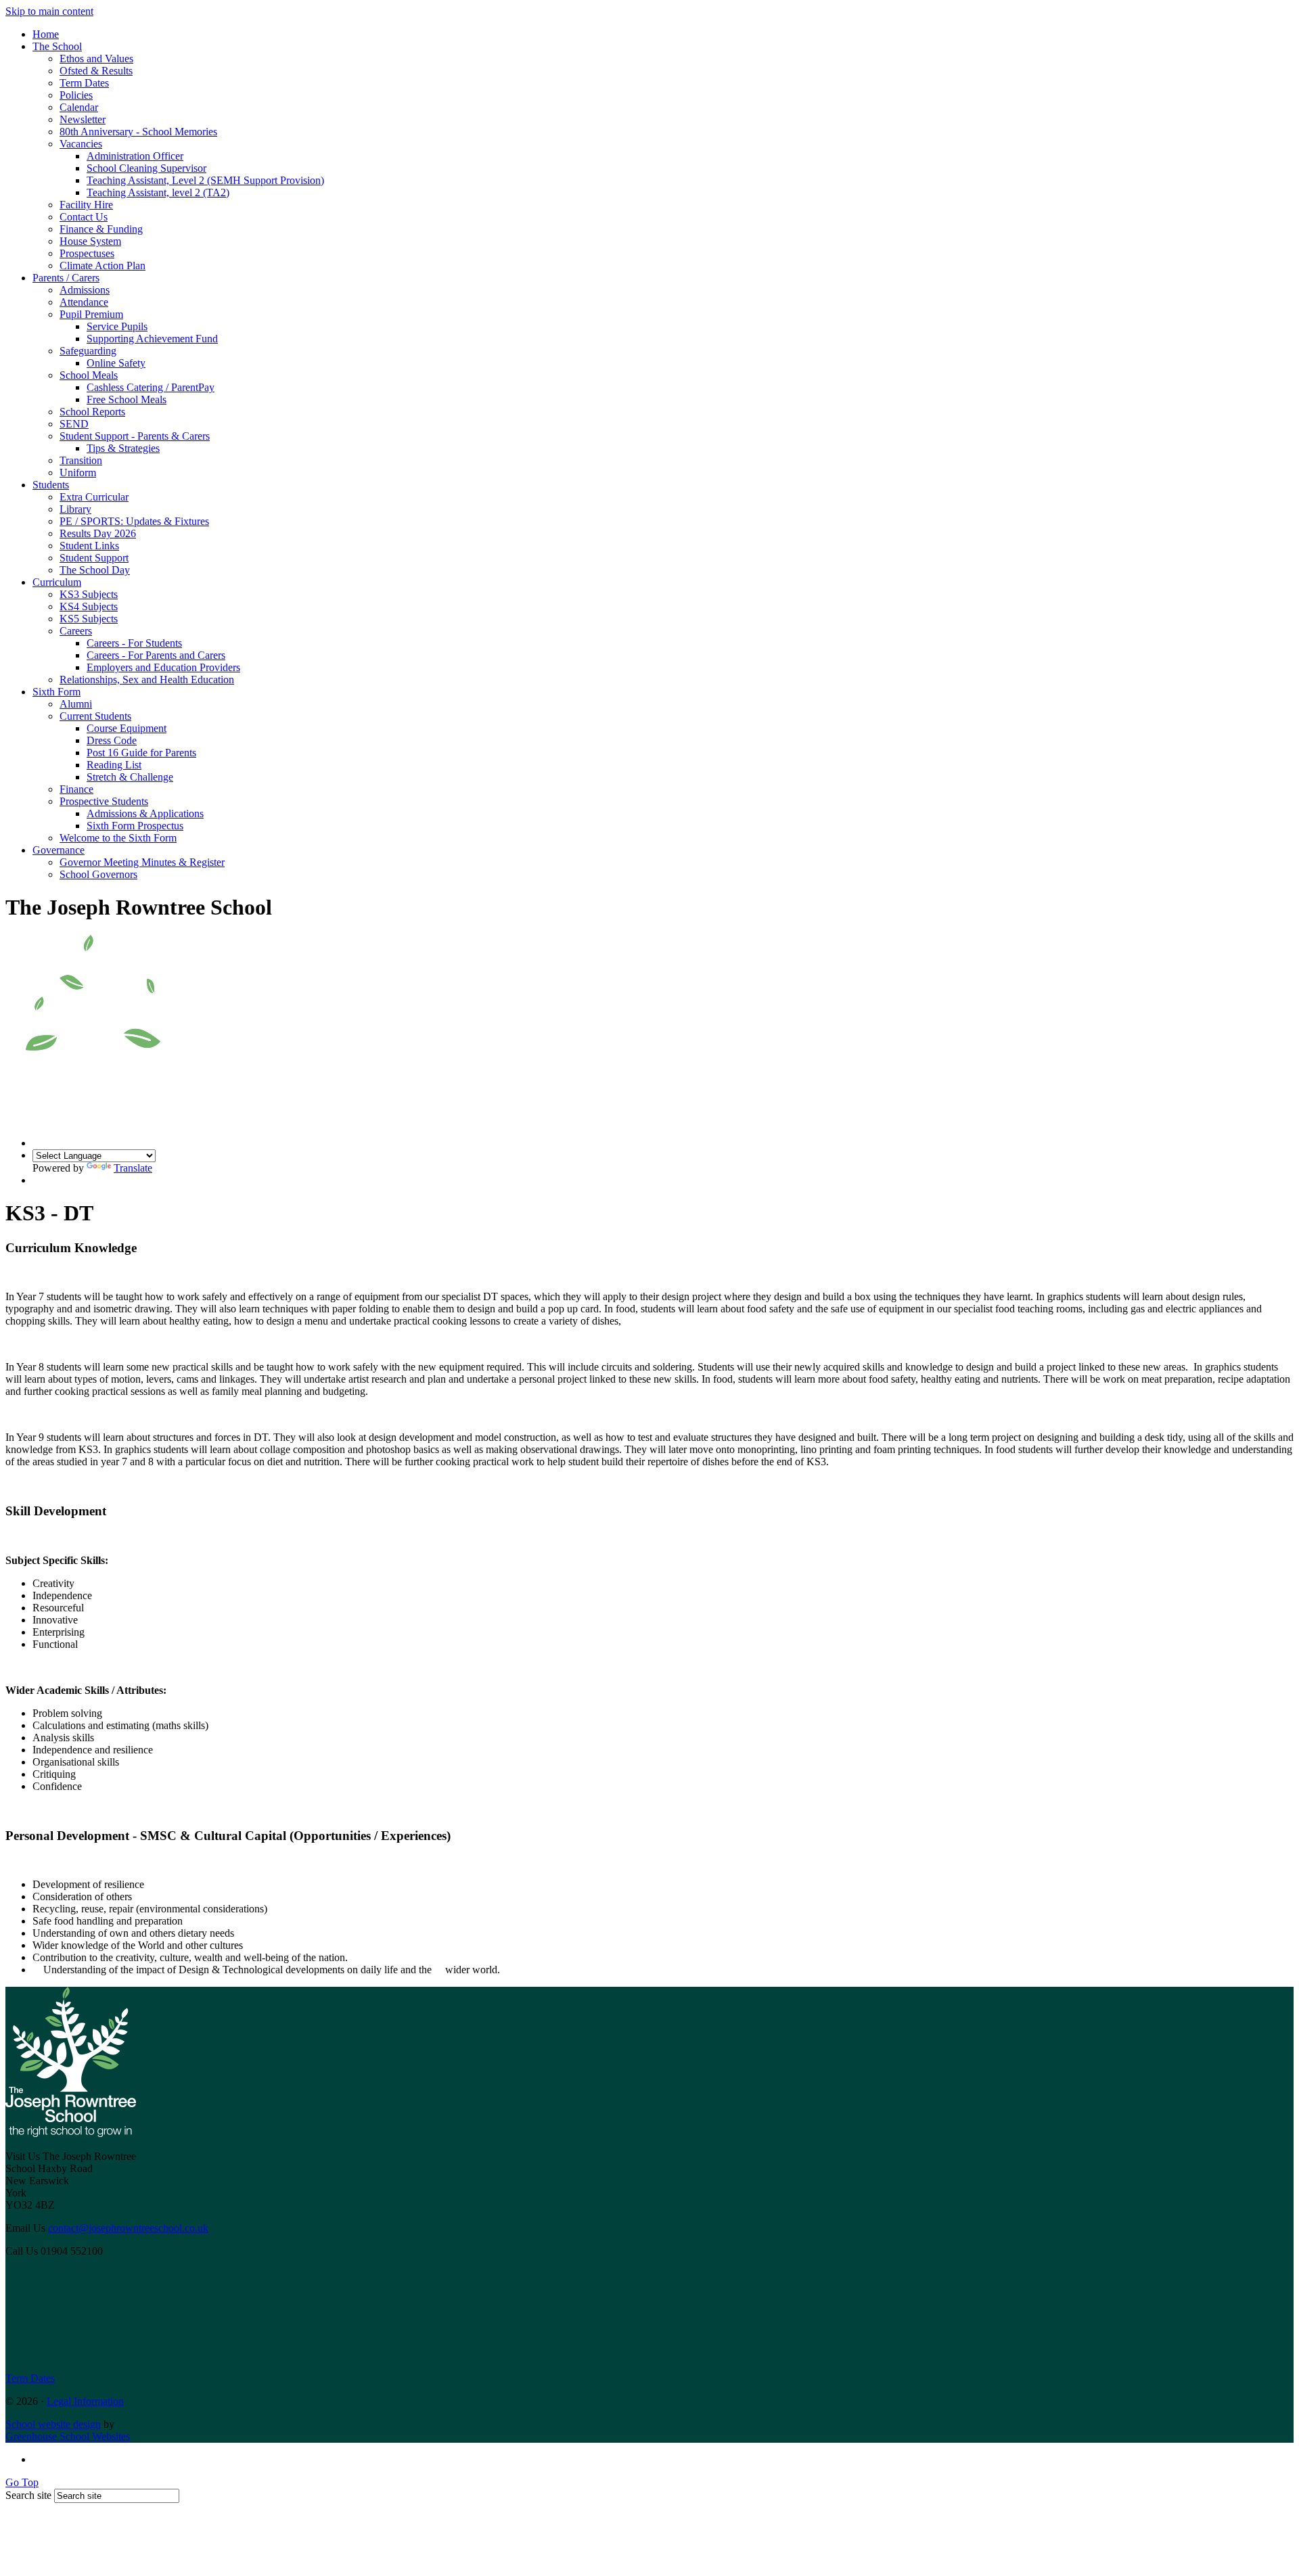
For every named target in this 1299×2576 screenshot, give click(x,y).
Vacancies (81, 144)
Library (75, 509)
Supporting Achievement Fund (152, 339)
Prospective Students (104, 801)
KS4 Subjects (89, 606)
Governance (59, 850)
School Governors (98, 874)
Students (51, 485)
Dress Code (112, 740)
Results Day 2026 (98, 533)
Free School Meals (127, 399)
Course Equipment (127, 728)
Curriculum (57, 582)
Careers (76, 631)
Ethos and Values (96, 59)
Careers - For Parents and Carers (156, 655)
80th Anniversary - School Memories (138, 132)
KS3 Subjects (89, 594)
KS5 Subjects (89, 619)
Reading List (114, 765)
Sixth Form (56, 692)
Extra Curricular (94, 497)
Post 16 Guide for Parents (141, 753)
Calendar (79, 107)
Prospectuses (87, 253)
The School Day (95, 570)
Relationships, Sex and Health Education (147, 680)
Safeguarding (88, 351)
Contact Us (84, 217)
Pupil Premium (91, 314)
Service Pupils (117, 326)
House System (90, 241)
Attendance (84, 302)
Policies (76, 95)
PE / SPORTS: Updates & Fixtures (134, 521)
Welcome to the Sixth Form (118, 838)
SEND (74, 424)
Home (46, 34)
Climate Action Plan (102, 266)
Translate (133, 1168)
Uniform (78, 473)
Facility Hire (86, 205)
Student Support (94, 558)
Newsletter (83, 119)
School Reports (92, 412)
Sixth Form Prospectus (135, 826)
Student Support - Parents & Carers (135, 436)
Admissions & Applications (145, 813)
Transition (81, 460)
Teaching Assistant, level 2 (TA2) (158, 192)
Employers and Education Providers (163, 667)
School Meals (89, 375)
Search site (28, 2495)
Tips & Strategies (123, 448)
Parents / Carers (66, 278)
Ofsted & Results (96, 71)
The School (57, 46)
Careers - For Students (134, 643)
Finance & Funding (101, 229)
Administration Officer (135, 156)
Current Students (95, 716)
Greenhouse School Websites (68, 2436)
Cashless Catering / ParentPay (151, 387)
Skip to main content (49, 11)
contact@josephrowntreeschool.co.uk (128, 2228)
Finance (76, 789)
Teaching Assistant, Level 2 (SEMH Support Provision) (205, 180)
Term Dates (84, 83)
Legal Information (85, 2401)
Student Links (89, 546)
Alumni (76, 704)
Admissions (85, 290)
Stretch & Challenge (130, 777)
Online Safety (116, 363)
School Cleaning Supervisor (146, 168)
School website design (53, 2424)
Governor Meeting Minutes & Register (142, 862)
